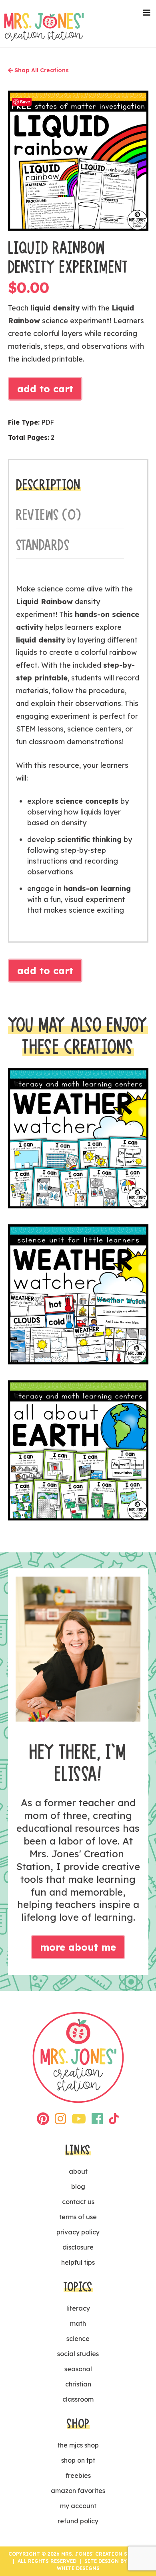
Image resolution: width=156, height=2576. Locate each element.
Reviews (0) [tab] (49, 515)
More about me (78, 1947)
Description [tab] (48, 485)
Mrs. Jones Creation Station (44, 27)
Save (25, 102)
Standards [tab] (43, 545)
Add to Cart (45, 389)
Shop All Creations (41, 70)
